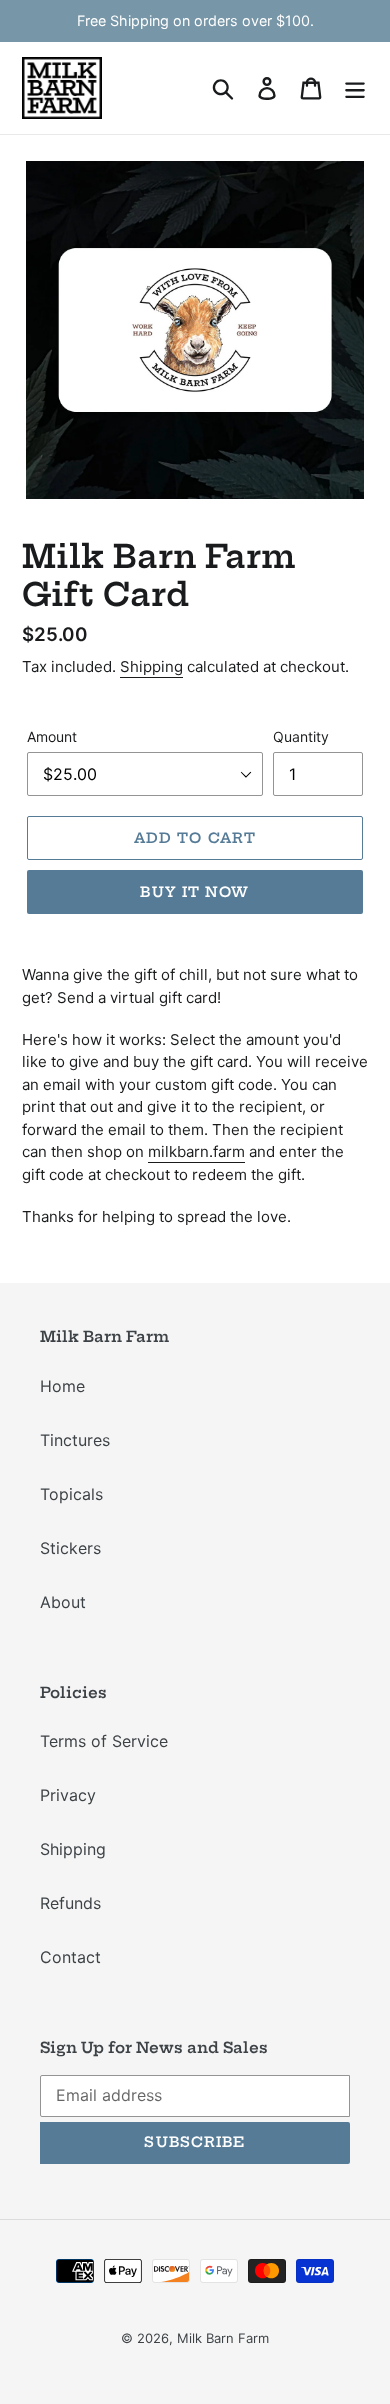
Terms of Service (104, 1741)
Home (62, 1386)
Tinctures (75, 1440)
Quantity (301, 736)
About (63, 1602)
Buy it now (194, 892)
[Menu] (355, 87)
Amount (52, 736)
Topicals (71, 1494)
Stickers (70, 1548)
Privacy (68, 1795)
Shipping (151, 666)
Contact (70, 1957)
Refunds (70, 1903)
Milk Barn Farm (223, 2338)
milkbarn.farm (196, 1151)
